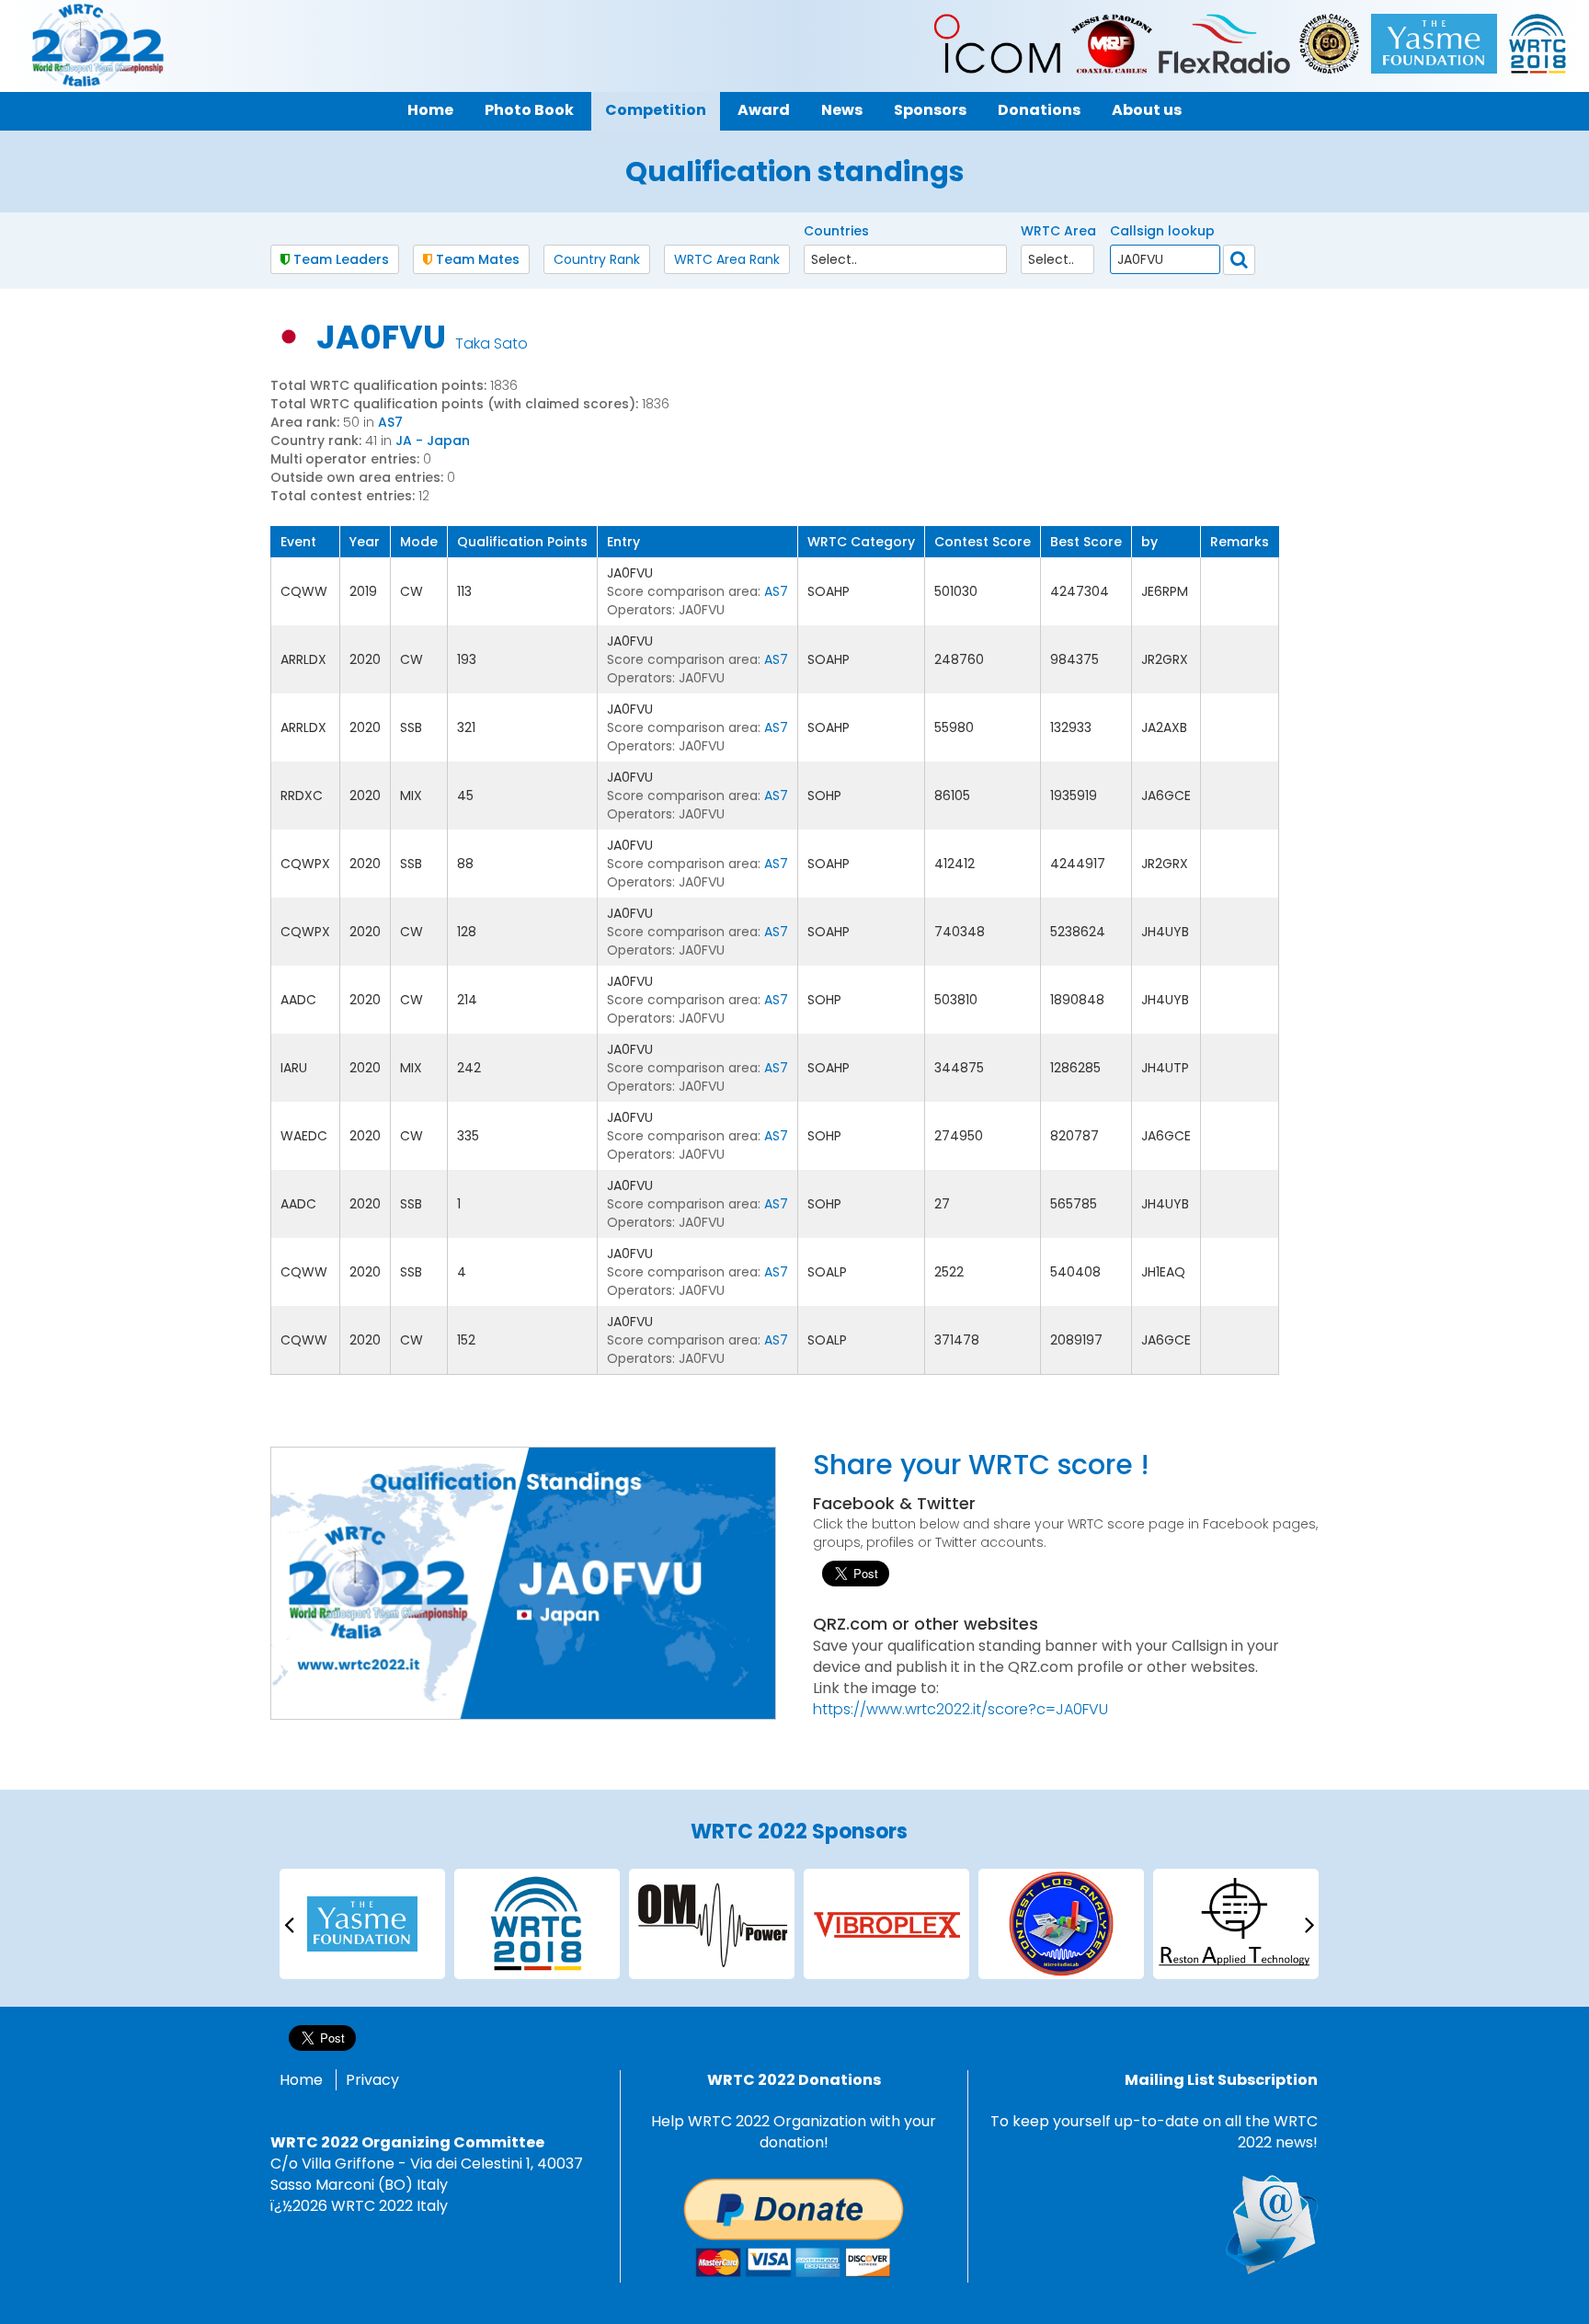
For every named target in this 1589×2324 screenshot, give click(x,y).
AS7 (390, 422)
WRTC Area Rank (727, 259)
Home (301, 2080)
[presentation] (289, 1923)
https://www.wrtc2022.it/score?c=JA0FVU (960, 1709)
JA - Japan (433, 441)
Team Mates (476, 259)
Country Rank (597, 259)
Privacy (372, 2080)
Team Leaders (339, 259)
